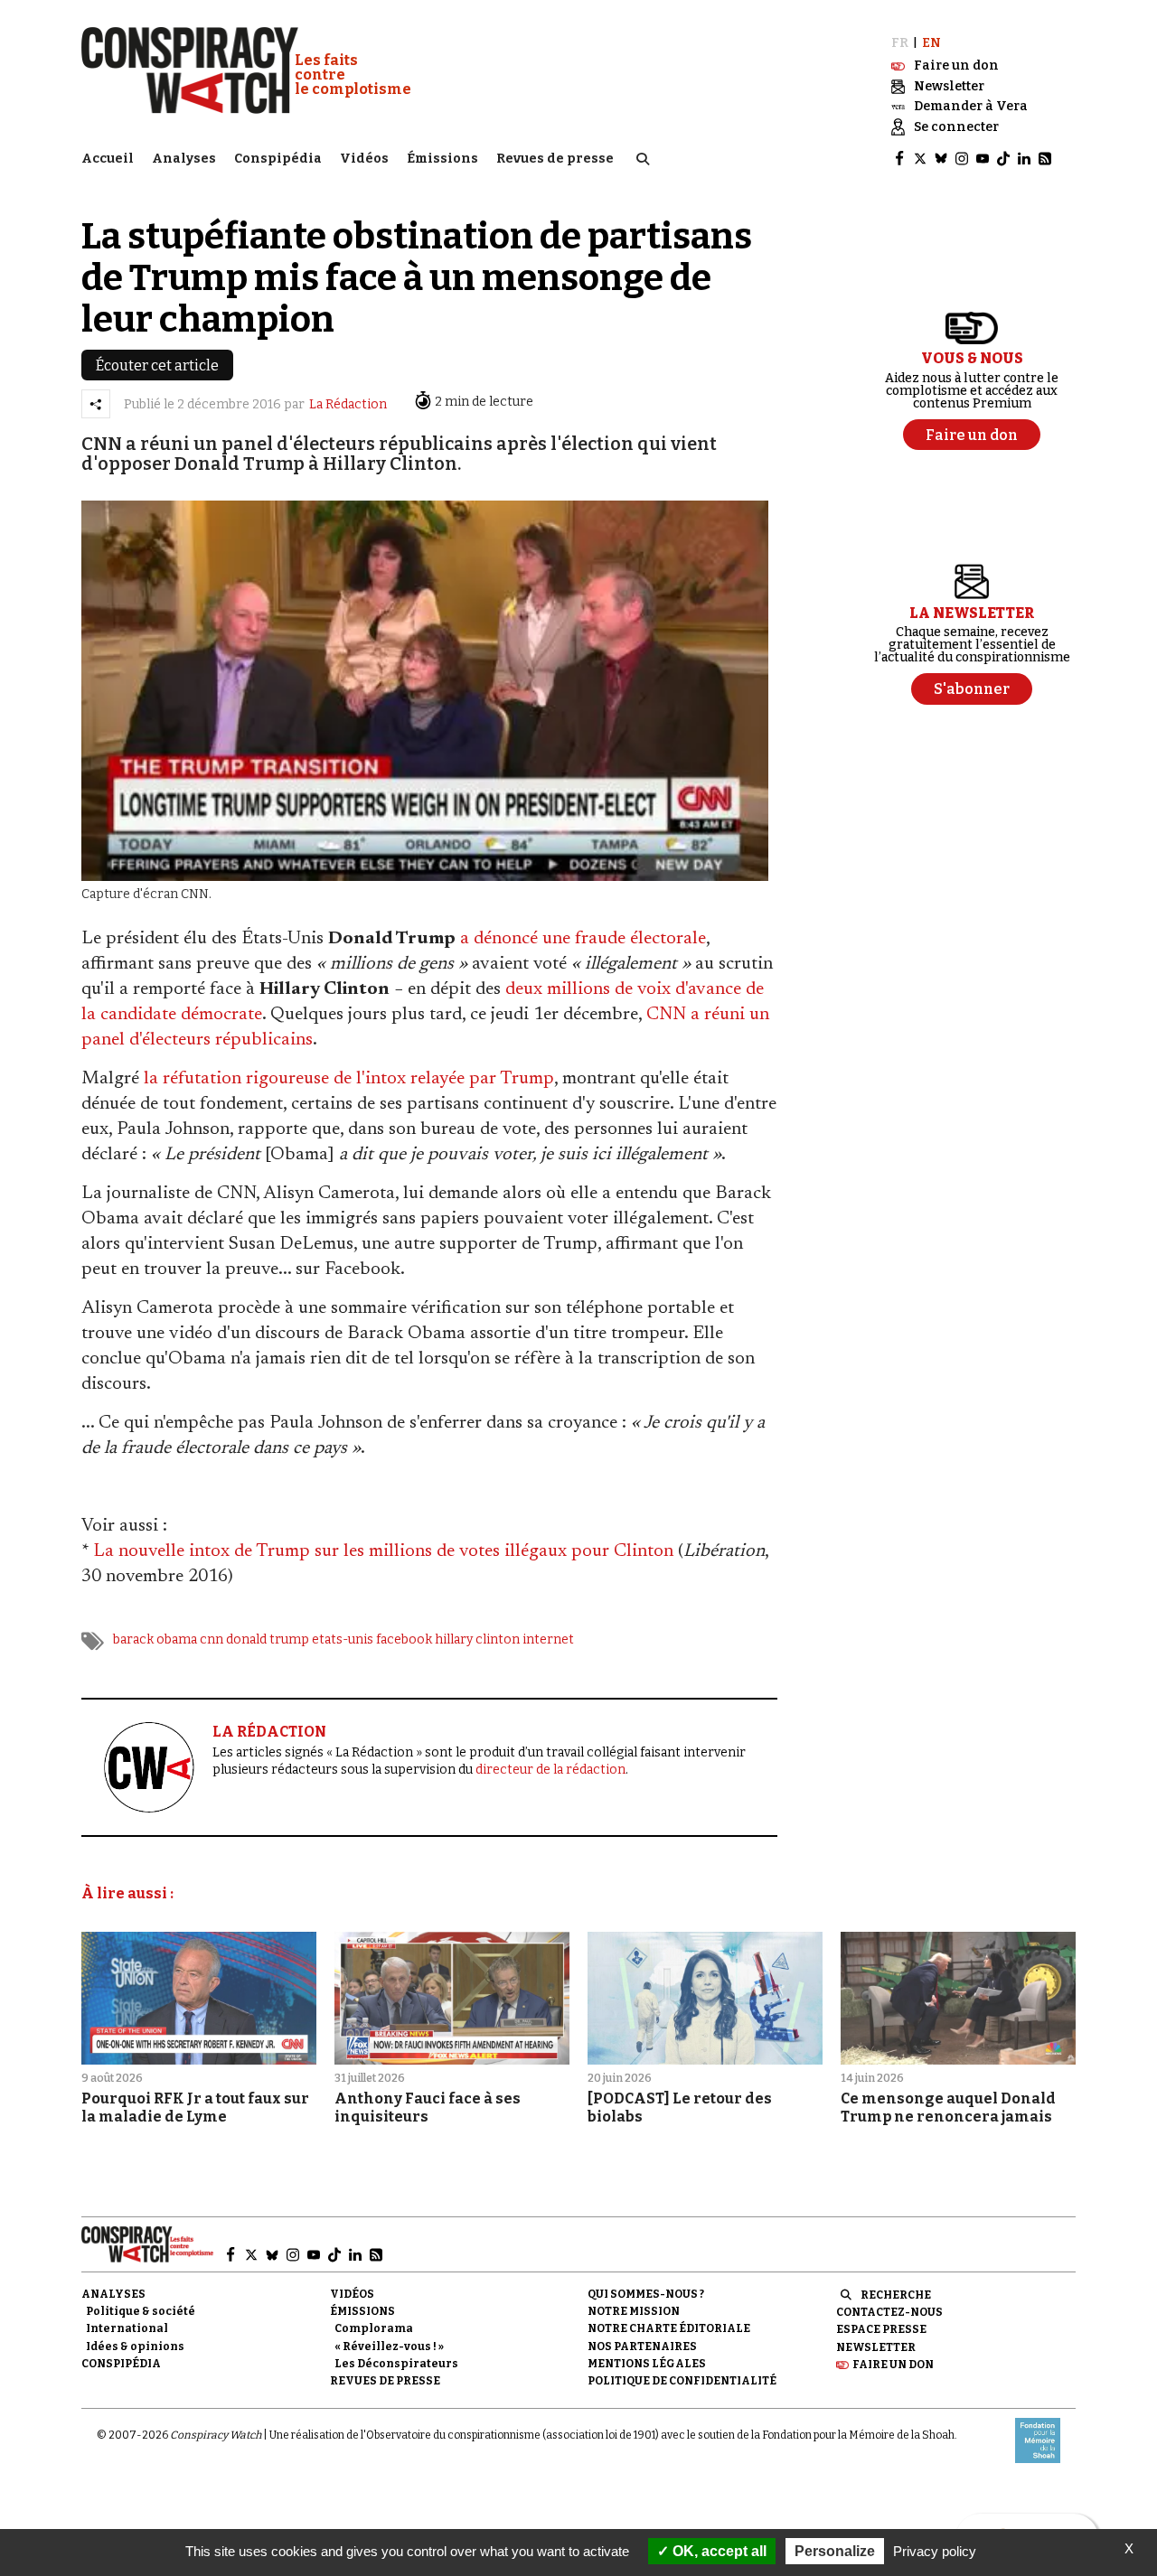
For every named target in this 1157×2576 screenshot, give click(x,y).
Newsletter (876, 2347)
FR (900, 43)
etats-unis (343, 1639)
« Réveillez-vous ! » (389, 2347)
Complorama (374, 2328)
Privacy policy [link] (935, 2551)
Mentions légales (647, 2364)
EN (931, 43)
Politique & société (141, 2311)
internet (548, 1639)
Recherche (896, 2295)
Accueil (108, 159)
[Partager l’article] (96, 404)
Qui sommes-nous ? (646, 2294)
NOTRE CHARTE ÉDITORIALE (669, 2328)
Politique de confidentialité (682, 2381)
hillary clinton (477, 1639)
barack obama (155, 1639)
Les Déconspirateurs (396, 2364)
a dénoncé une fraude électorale (583, 939)
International (127, 2328)
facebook (404, 1639)
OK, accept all (718, 2551)
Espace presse (881, 2329)
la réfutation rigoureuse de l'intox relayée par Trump (349, 1079)
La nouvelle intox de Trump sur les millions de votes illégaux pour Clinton (383, 1551)
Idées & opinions (135, 2347)
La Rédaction (348, 404)
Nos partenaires (642, 2347)
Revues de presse (555, 159)
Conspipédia (278, 159)
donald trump (268, 1639)
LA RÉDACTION (269, 1732)
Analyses (184, 159)
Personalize (835, 2551)
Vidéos (364, 159)
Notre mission (634, 2311)
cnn (212, 1639)
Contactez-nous (889, 2312)
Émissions (442, 159)
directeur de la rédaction (550, 1770)
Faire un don (893, 2365)
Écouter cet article (157, 365)
